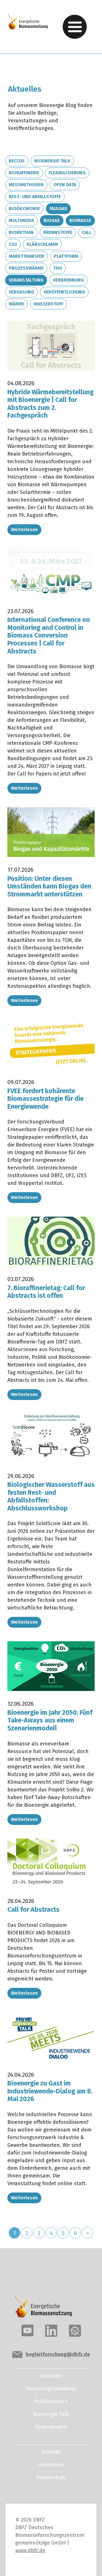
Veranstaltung (26, 280)
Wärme (16, 304)
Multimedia (21, 220)
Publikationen (51, 2401)
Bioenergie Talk (52, 161)
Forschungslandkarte (51, 2389)
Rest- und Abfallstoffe (35, 197)
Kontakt (51, 2452)
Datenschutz (51, 2478)
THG (58, 268)
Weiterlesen (24, 530)
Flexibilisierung (67, 173)
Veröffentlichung (64, 292)
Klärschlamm (42, 244)
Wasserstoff (48, 304)
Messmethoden (26, 185)
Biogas (52, 220)
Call (87, 232)
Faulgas (58, 208)
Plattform (66, 256)
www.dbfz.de (30, 2550)
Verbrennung (68, 280)
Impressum (51, 2465)
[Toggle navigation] (75, 27)
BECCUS (17, 161)
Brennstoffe (58, 232)
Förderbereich (51, 2427)
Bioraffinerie (24, 173)
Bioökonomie (24, 208)
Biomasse (80, 220)
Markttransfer (26, 256)
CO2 (13, 244)
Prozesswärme (26, 268)
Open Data (65, 185)
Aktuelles (51, 2376)
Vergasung (21, 292)
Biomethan (21, 232)
